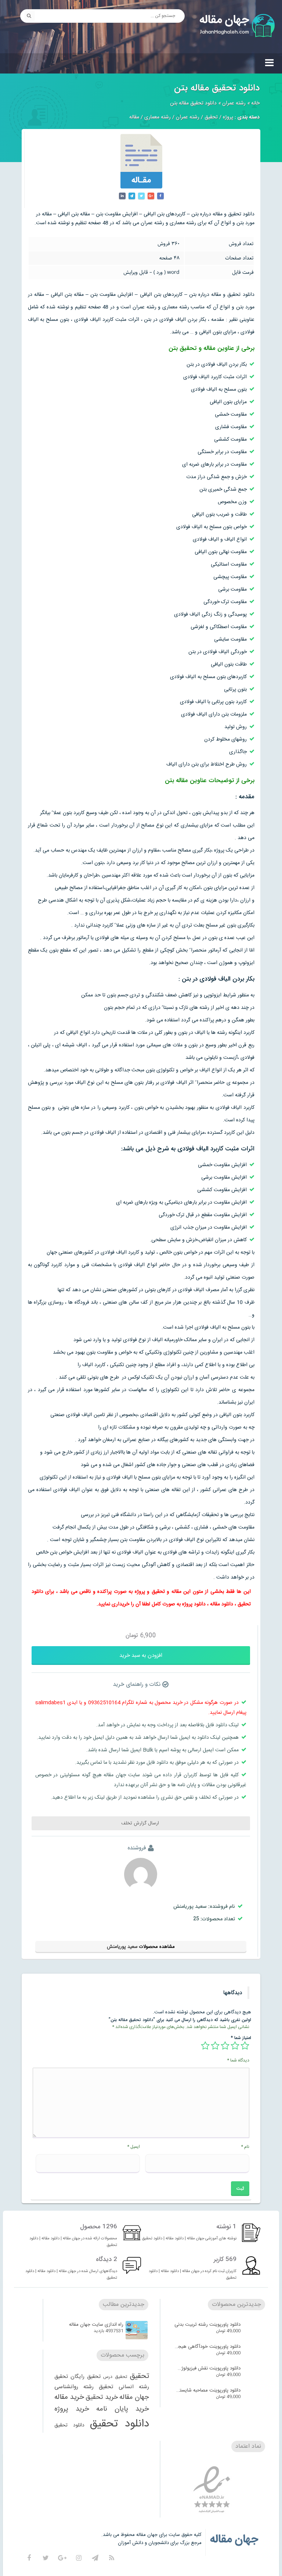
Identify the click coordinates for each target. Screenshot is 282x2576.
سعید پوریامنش (122, 1947)
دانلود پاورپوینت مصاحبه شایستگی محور (207, 2390)
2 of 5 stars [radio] (235, 2046)
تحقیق (211, 117)
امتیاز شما (241, 2038)
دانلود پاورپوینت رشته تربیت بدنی (207, 2325)
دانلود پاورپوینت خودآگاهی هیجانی (207, 2347)
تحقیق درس (115, 2377)
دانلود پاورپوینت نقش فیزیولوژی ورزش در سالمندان (207, 2368)
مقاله (134, 117)
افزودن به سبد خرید (141, 1656)
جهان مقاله (134, 2397)
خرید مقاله (69, 2397)
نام (245, 2147)
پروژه (228, 117)
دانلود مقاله (222, 1604)
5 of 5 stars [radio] (205, 2046)
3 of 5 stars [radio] (225, 2046)
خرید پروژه (72, 2409)
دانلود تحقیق (119, 2424)
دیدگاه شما (238, 2060)
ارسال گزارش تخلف (141, 1823)
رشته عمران (234, 103)
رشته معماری (158, 117)
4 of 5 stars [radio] (215, 2046)
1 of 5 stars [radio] (245, 2046)
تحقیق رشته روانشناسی (84, 2387)
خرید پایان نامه (123, 2409)
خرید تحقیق (102, 2397)
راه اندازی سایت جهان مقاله (96, 2325)
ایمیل (133, 2147)
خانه (255, 103)
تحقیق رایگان (86, 2377)
